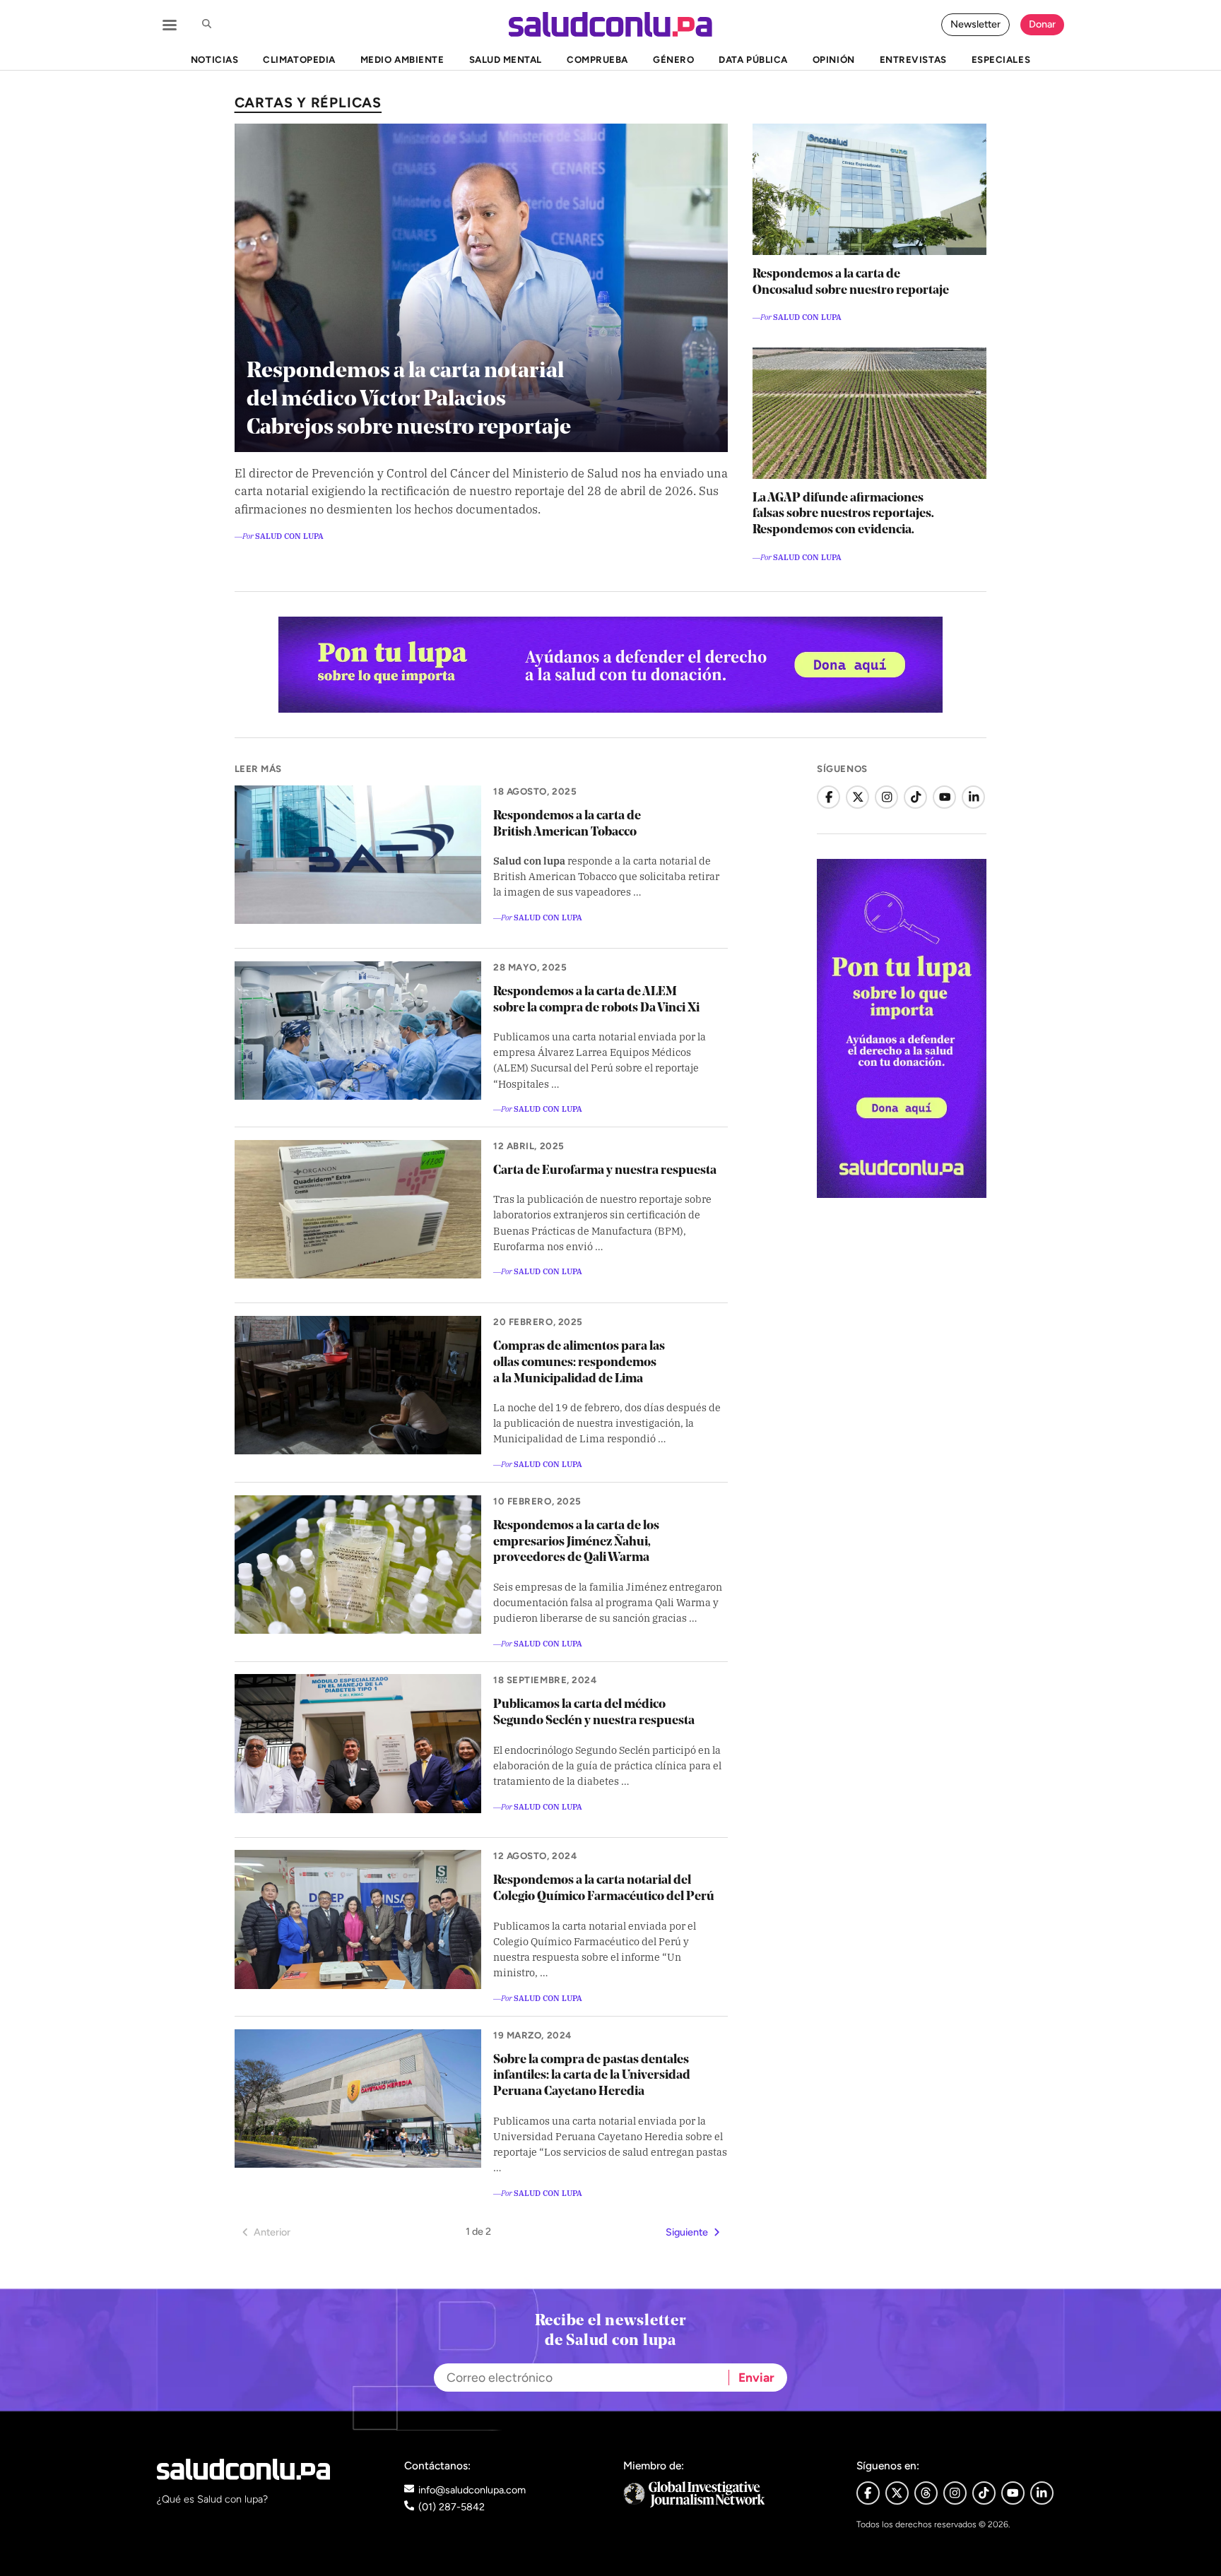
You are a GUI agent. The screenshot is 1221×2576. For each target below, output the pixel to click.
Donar (1042, 24)
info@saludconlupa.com (472, 2490)
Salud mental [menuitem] (506, 59)
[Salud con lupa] (610, 24)
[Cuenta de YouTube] (944, 797)
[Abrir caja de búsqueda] (206, 25)
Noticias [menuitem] (214, 59)
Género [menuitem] (673, 59)
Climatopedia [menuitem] (299, 59)
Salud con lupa (289, 535)
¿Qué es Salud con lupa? (212, 2499)
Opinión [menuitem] (834, 59)
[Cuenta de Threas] (926, 2493)
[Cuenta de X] (857, 797)
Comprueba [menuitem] (597, 59)
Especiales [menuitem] (1001, 59)
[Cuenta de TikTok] (915, 797)
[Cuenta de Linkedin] (1042, 2493)
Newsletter (975, 24)
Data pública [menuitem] (753, 59)
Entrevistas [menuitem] (913, 59)
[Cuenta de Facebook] (828, 797)
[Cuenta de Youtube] (1013, 2493)
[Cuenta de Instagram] (886, 797)
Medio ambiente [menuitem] (402, 59)
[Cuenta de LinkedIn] (973, 797)
